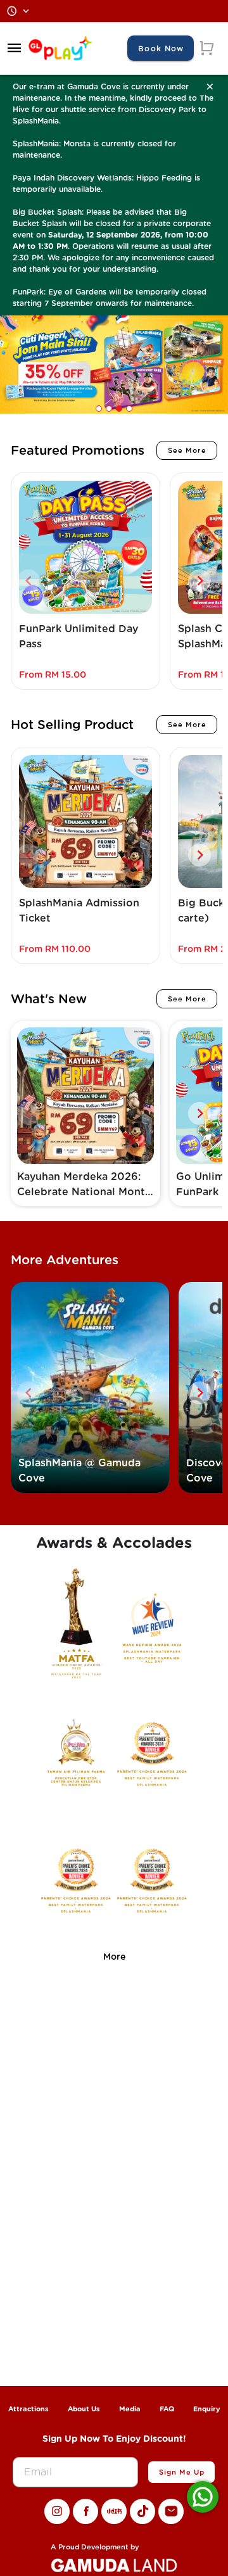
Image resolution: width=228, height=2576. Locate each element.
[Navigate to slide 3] (119, 409)
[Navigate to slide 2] (109, 409)
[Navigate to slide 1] (99, 409)
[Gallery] (114, 367)
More (114, 1957)
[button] (15, 48)
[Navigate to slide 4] (129, 409)
